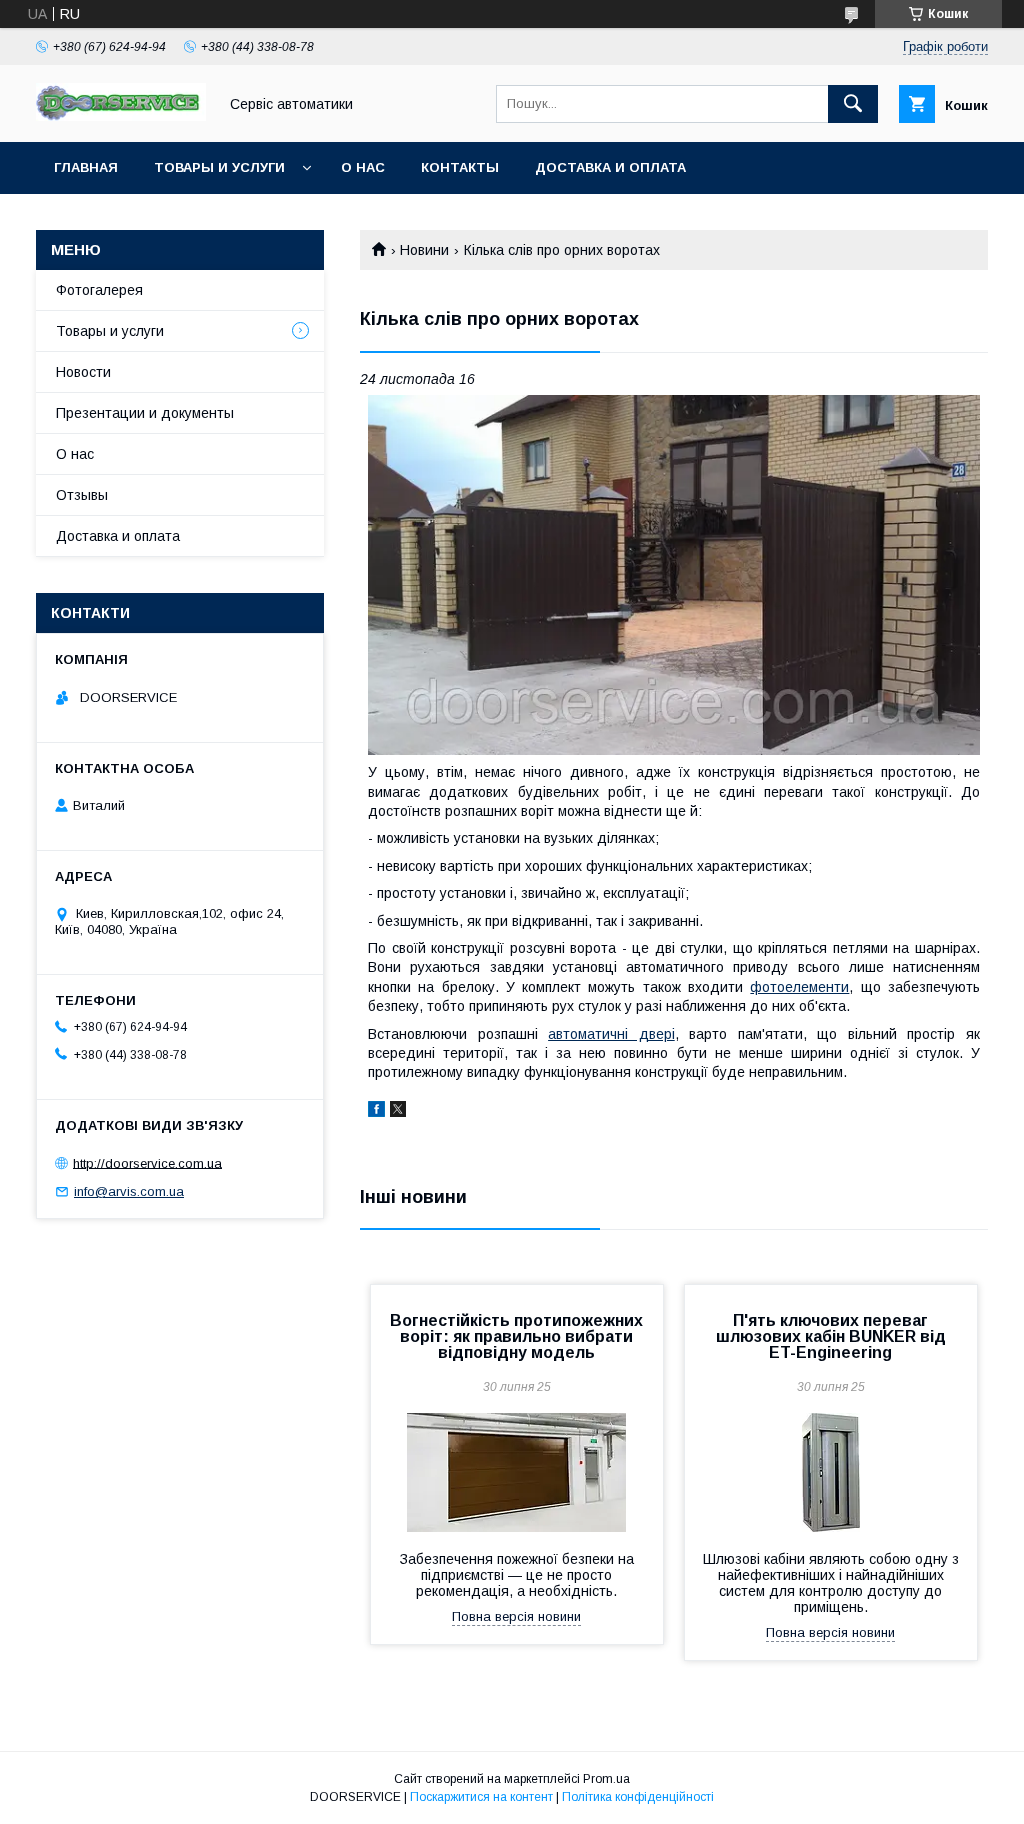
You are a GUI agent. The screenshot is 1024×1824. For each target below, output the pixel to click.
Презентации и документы (145, 413)
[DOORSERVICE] (121, 116)
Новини (424, 250)
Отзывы (82, 495)
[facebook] (376, 1112)
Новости (83, 372)
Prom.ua (606, 1779)
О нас (363, 167)
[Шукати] (853, 104)
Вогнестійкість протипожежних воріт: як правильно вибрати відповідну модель (516, 1336)
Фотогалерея (99, 290)
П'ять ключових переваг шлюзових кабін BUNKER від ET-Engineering (831, 1336)
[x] (398, 1112)
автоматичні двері (611, 1034)
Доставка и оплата (610, 167)
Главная (86, 167)
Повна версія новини (516, 1616)
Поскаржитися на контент (481, 1797)
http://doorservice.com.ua (147, 1162)
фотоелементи (799, 987)
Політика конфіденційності (638, 1797)
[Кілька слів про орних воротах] (674, 575)
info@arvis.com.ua (129, 1191)
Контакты (460, 167)
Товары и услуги (219, 167)
